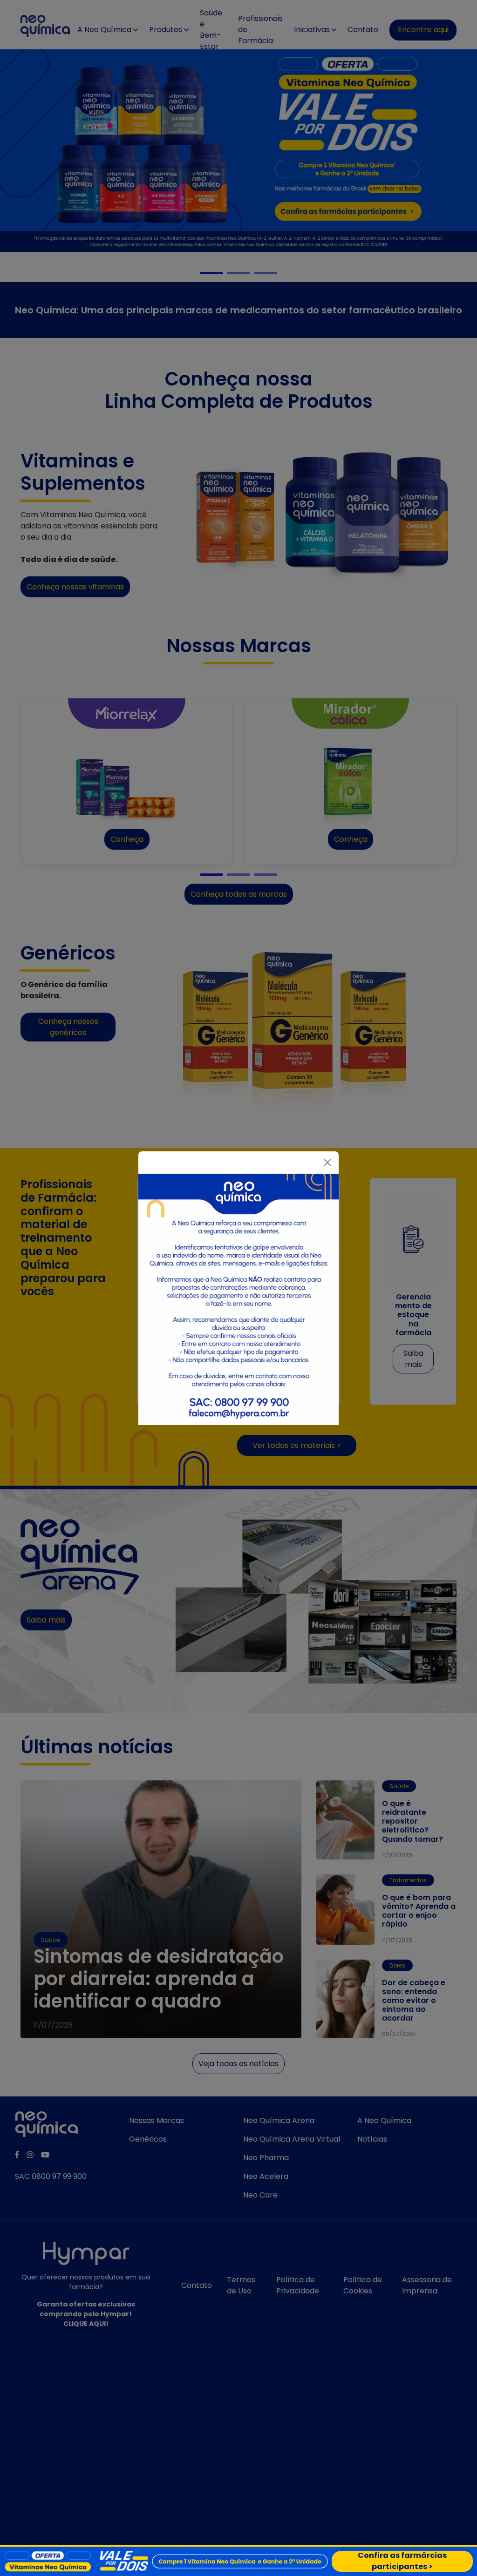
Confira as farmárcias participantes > (402, 2561)
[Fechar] (327, 1163)
